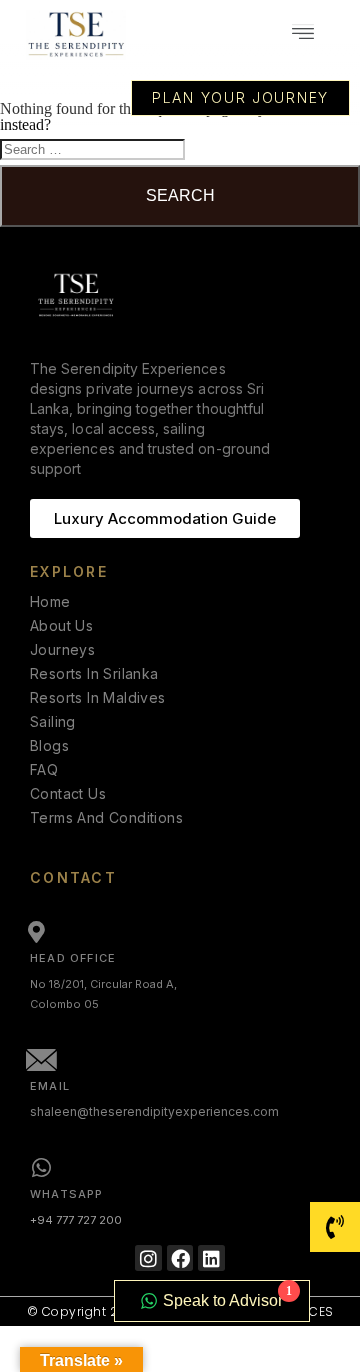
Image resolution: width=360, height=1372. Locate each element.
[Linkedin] (211, 1258)
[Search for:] (92, 148)
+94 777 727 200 (76, 1220)
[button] (302, 35)
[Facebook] (180, 1258)
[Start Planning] (335, 1227)
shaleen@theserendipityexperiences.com (154, 1111)
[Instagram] (148, 1258)
